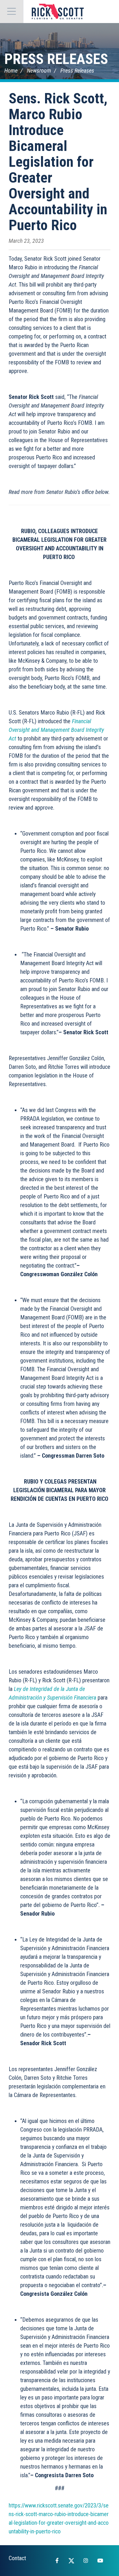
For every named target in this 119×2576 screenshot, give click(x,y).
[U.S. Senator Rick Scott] (58, 12)
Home (11, 71)
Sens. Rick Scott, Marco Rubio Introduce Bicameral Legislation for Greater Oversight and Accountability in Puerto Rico (58, 162)
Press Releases (56, 59)
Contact (17, 2558)
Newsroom (39, 71)
